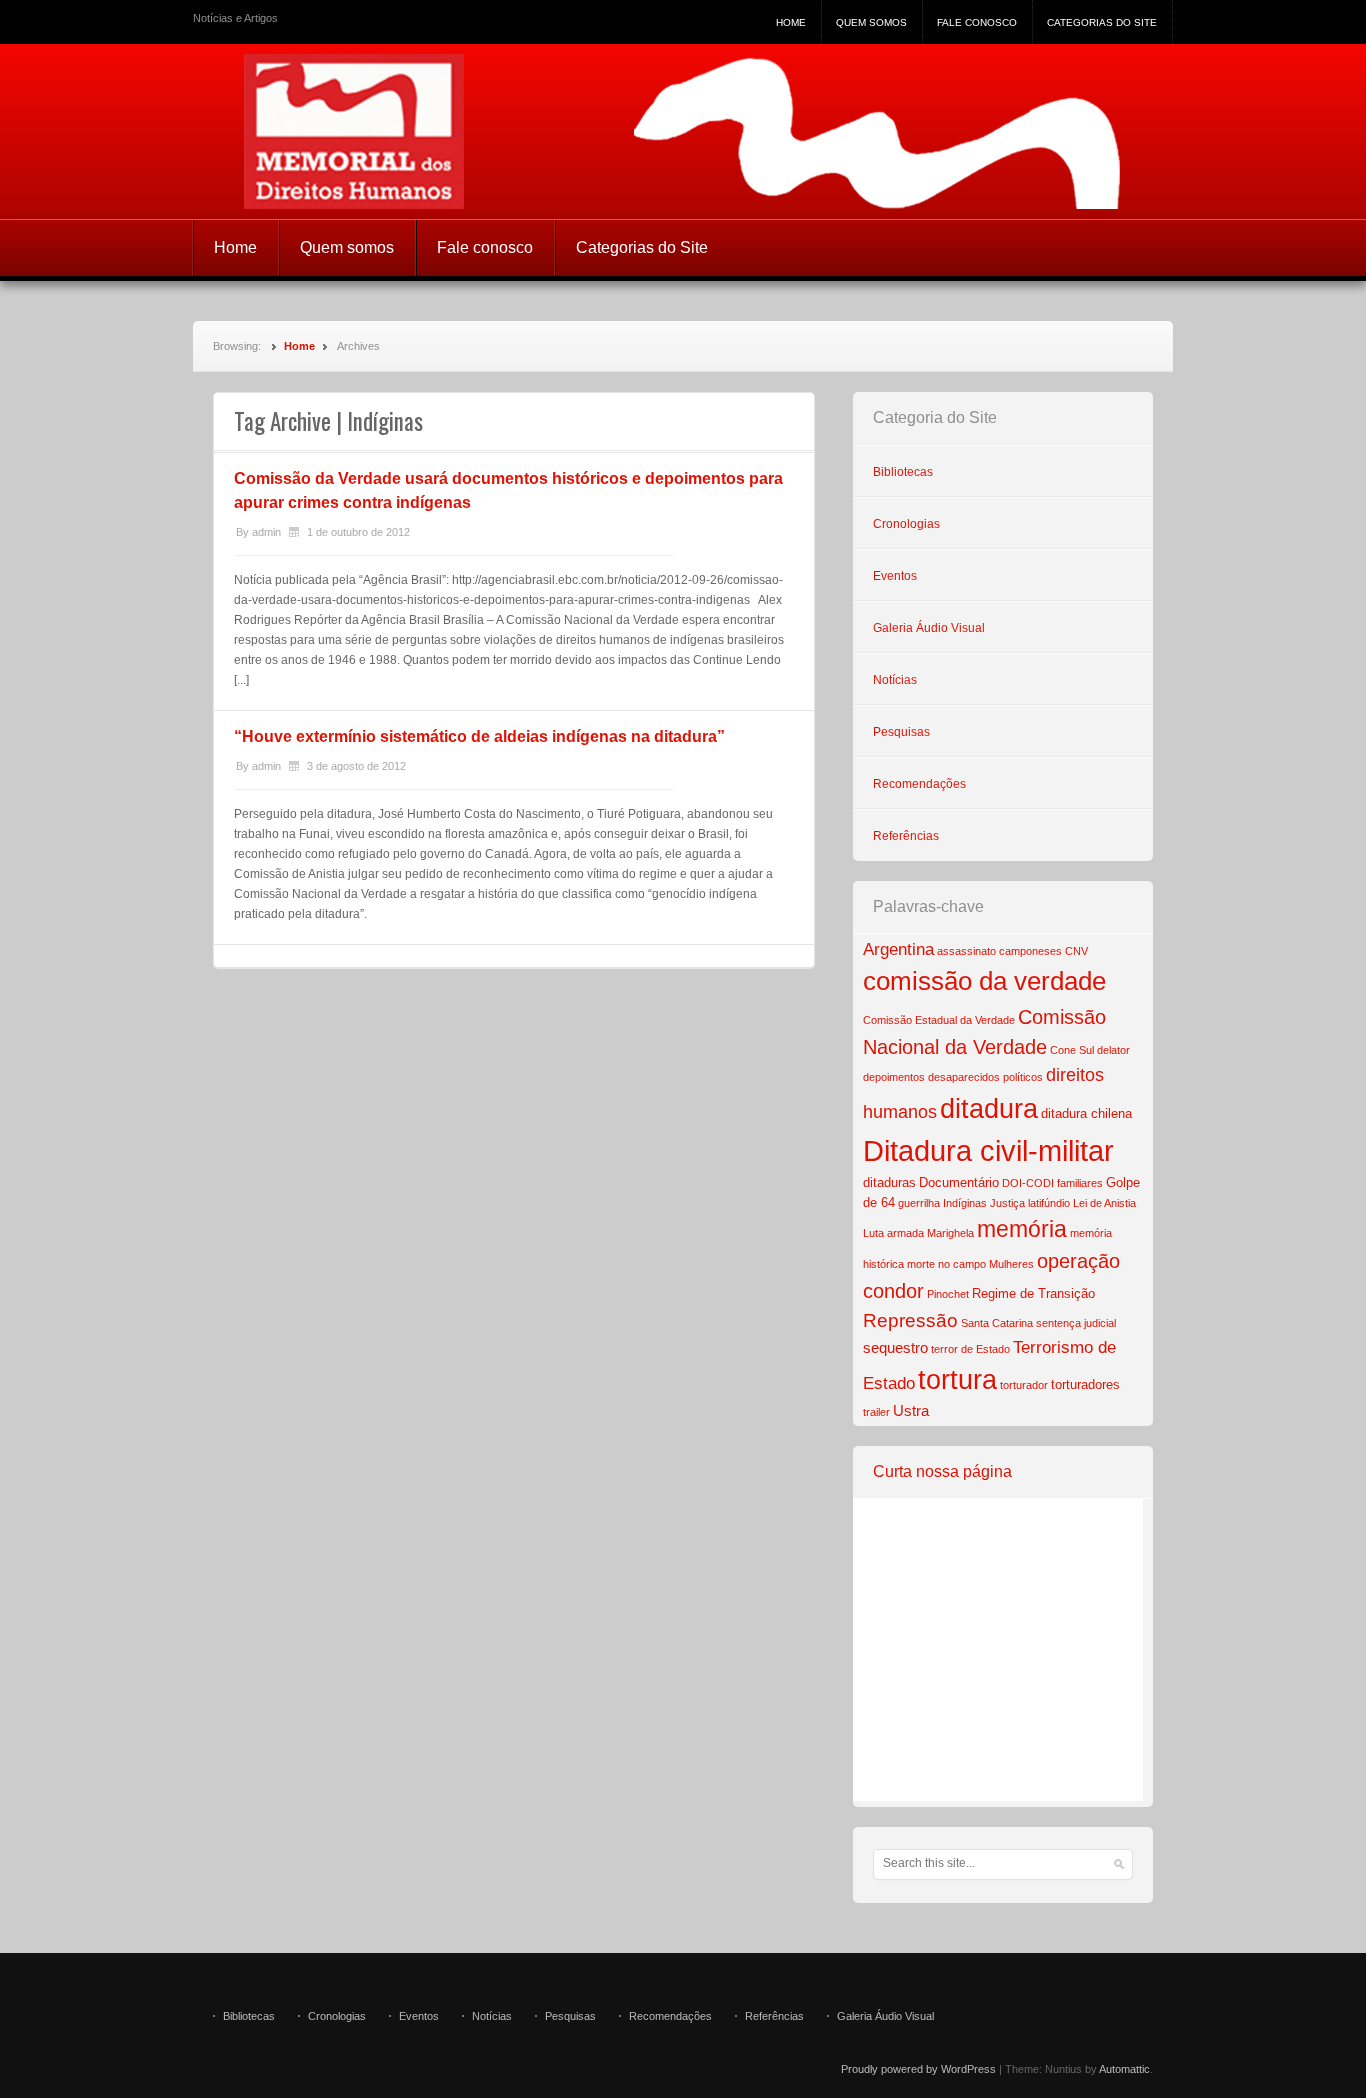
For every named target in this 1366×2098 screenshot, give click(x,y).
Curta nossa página (942, 1471)
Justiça (1007, 1203)
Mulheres (1011, 1264)
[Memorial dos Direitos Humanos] (683, 131)
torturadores (1085, 1384)
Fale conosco (977, 22)
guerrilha (919, 1203)
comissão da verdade (984, 981)
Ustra (911, 1410)
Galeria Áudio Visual (929, 628)
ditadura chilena (1086, 1113)
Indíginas (965, 1203)
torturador (1024, 1385)
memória (1022, 1229)
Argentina (898, 949)
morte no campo (946, 1264)
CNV (1076, 951)
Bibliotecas (903, 472)
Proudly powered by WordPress (918, 2069)
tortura (957, 1380)
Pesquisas (901, 732)
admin (266, 532)
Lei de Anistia (1104, 1203)
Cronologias (906, 524)
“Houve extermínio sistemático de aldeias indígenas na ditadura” (479, 736)
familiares (1080, 1183)
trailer (876, 1412)
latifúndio (1049, 1203)
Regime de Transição (1033, 1293)
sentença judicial (1076, 1323)
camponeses (1030, 951)
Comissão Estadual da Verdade (939, 1020)
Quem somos (871, 22)
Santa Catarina (997, 1323)
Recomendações (919, 784)
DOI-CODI (1028, 1183)
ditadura (989, 1109)
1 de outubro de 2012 (358, 532)
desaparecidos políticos (985, 1077)
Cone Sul (1072, 1050)
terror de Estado (970, 1349)
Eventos (895, 576)
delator (1113, 1050)
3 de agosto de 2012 (356, 766)
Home (791, 22)
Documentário (959, 1182)
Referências (906, 836)
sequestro (895, 1347)
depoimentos (894, 1077)
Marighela (950, 1233)
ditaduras (889, 1182)
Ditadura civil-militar (988, 1150)
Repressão (910, 1320)
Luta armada (893, 1233)
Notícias (895, 680)
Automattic (1124, 2069)
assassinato (966, 951)
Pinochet (948, 1294)
